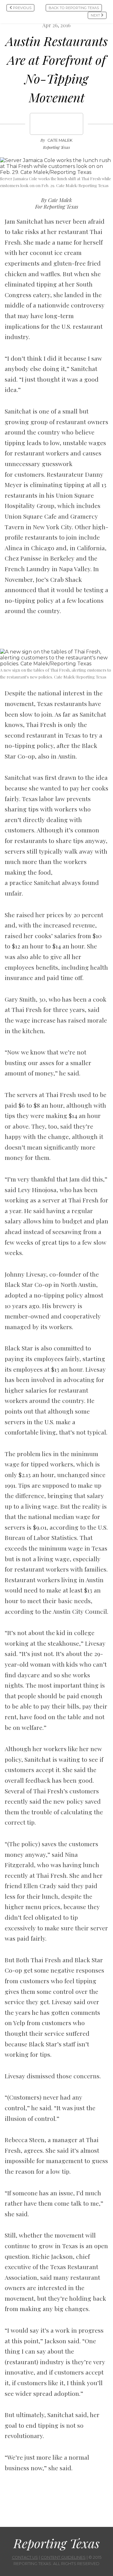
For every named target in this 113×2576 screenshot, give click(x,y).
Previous (22, 8)
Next (96, 15)
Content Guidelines (63, 2557)
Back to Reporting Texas (74, 8)
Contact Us (25, 2557)
